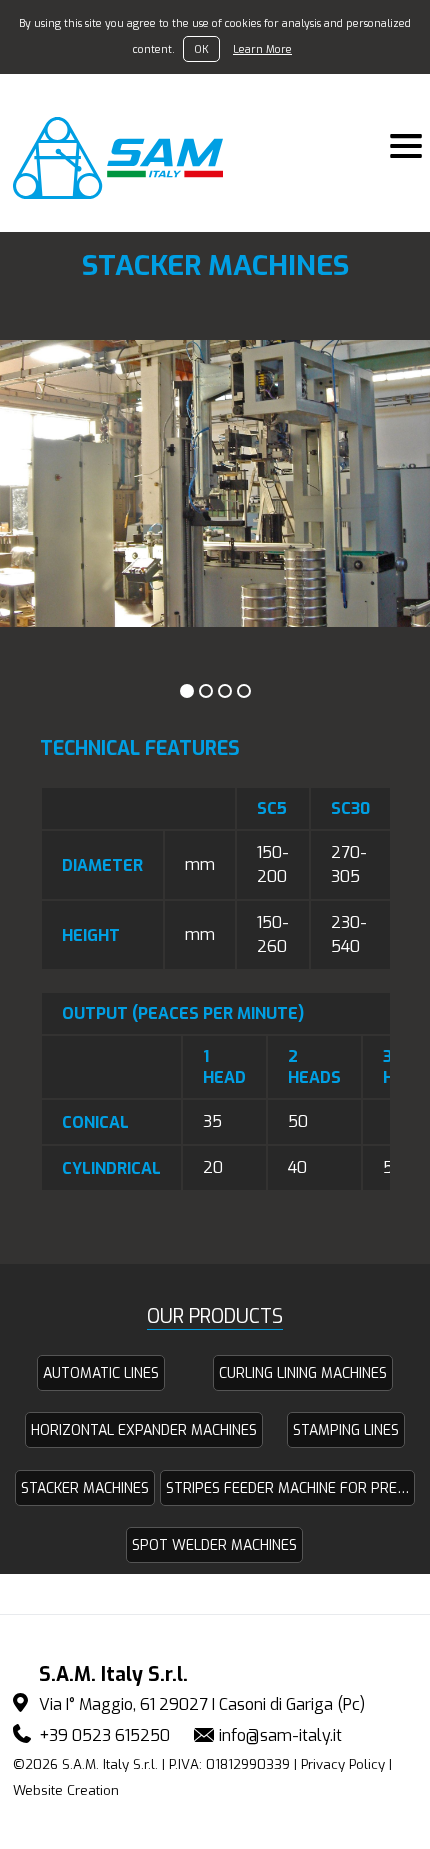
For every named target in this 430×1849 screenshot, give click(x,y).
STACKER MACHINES (85, 1488)
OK (201, 49)
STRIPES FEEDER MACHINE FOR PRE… (287, 1488)
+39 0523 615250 (104, 1735)
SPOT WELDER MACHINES (214, 1545)
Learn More (262, 49)
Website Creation (66, 1790)
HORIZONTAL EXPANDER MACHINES (144, 1430)
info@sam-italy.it (280, 1735)
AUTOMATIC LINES (101, 1373)
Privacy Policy (343, 1764)
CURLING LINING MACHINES (303, 1373)
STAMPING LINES (346, 1430)
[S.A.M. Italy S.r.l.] (129, 158)
